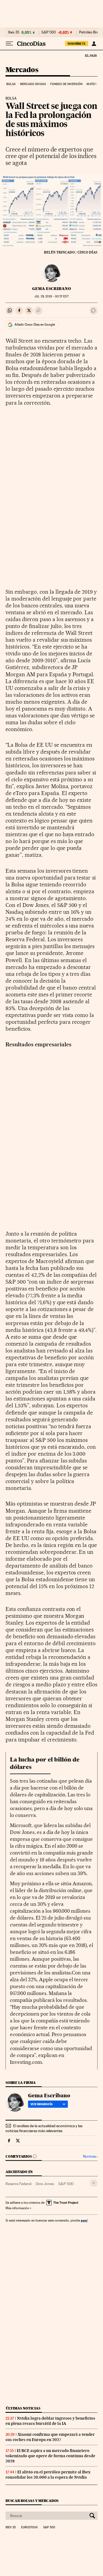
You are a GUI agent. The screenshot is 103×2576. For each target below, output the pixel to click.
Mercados (22, 70)
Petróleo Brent (90, 32)
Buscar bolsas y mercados (32, 2501)
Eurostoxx (29, 2527)
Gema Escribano (51, 289)
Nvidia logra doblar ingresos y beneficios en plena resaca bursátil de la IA (50, 2421)
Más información (17, 2208)
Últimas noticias (23, 2408)
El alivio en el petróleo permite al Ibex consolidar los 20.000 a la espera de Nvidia (48, 2475)
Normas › (90, 2156)
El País (91, 55)
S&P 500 (49, 32)
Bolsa (11, 84)
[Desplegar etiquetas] (94, 2183)
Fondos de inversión (66, 84)
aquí (84, 2220)
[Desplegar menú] (9, 44)
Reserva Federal (18, 2184)
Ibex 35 (14, 32)
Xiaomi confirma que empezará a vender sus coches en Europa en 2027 (50, 2437)
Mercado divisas (33, 84)
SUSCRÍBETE (77, 44)
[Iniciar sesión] (94, 44)
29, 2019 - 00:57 (51, 296)
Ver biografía (42, 2104)
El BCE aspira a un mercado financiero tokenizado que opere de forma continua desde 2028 (50, 2456)
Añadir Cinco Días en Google (35, 325)
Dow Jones (45, 2184)
